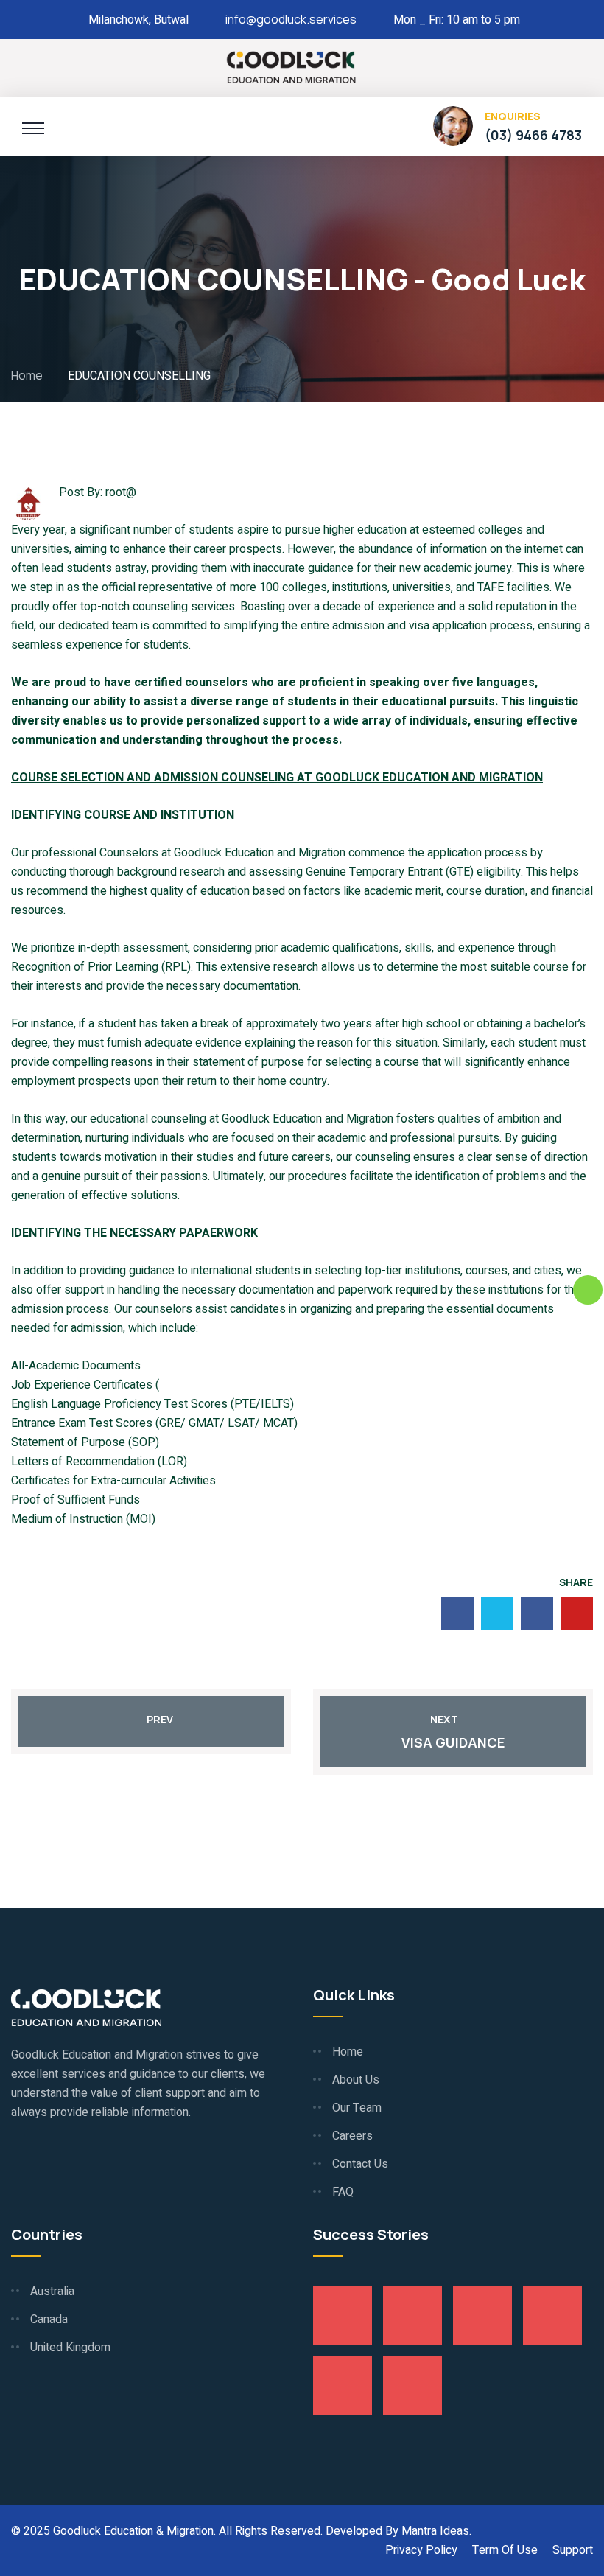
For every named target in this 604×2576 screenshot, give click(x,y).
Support (573, 2550)
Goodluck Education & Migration (133, 2531)
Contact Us (360, 2164)
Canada (49, 2320)
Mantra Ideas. (436, 2531)
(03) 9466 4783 (533, 135)
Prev (160, 1719)
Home (29, 375)
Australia (52, 2291)
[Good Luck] (291, 66)
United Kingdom (70, 2348)
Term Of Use (505, 2550)
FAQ (343, 2192)
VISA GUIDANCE (453, 1742)
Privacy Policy (421, 2550)
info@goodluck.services (291, 19)
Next (444, 1719)
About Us (356, 2080)
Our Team (357, 2108)
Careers (352, 2136)
